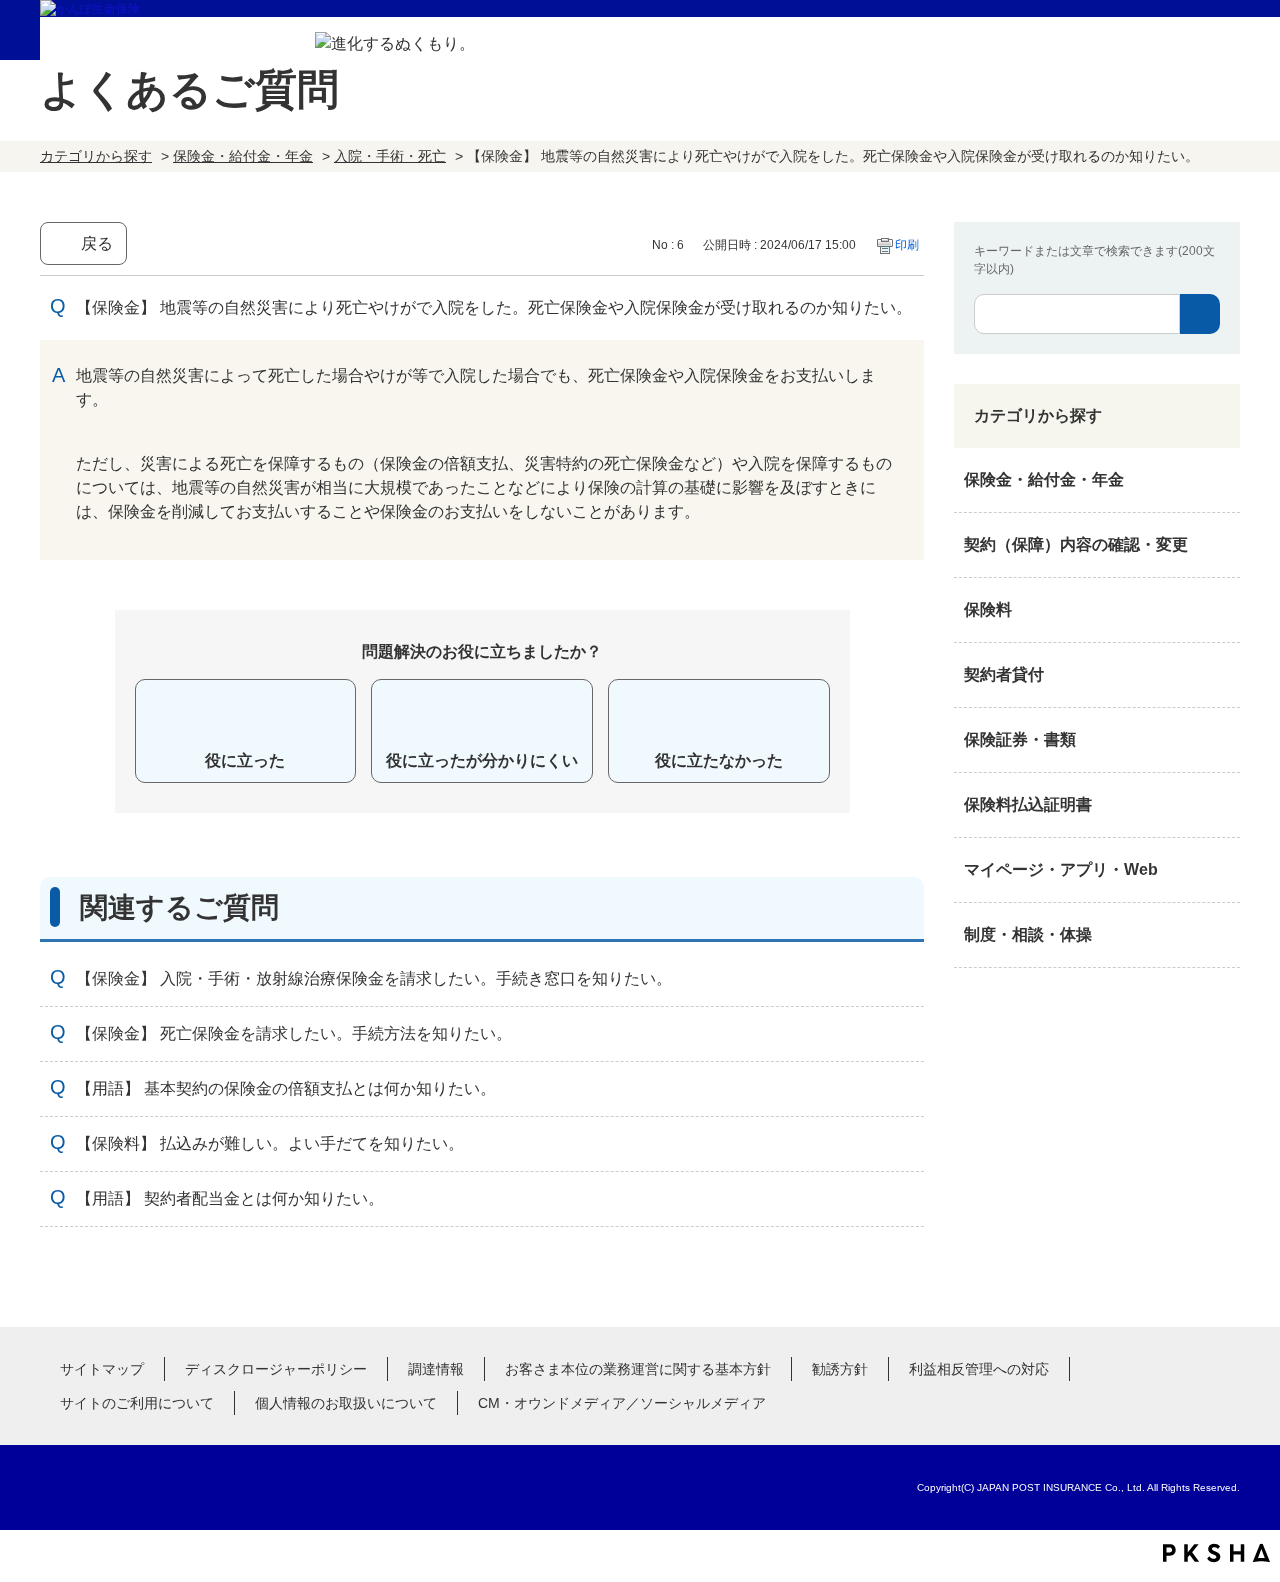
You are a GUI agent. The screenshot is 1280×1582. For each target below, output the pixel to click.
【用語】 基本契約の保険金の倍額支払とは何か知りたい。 (286, 1088)
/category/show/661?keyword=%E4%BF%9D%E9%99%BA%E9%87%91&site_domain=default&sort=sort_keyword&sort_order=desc (1220, 610)
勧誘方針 (840, 1369)
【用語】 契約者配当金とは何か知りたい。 (230, 1198)
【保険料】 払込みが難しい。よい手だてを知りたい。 (270, 1143)
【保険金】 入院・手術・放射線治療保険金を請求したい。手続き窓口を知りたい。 (374, 978)
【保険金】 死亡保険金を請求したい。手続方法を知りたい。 (294, 1033)
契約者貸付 (1004, 674)
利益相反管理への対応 (979, 1369)
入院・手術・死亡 (390, 156)
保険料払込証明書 (1028, 804)
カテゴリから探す (96, 156)
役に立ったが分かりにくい (482, 760)
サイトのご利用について (137, 1403)
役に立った (245, 760)
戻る (97, 243)
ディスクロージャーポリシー (276, 1369)
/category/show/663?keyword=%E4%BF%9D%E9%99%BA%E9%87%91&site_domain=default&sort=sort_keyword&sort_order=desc (1220, 740)
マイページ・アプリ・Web (1061, 869)
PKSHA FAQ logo (1216, 1553)
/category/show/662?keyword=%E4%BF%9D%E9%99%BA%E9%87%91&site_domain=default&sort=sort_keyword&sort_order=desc (1220, 675)
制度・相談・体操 (1028, 934)
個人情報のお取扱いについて (346, 1403)
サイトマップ (102, 1369)
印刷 (907, 245)
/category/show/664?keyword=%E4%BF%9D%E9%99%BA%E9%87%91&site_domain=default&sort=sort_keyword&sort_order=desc (1220, 935)
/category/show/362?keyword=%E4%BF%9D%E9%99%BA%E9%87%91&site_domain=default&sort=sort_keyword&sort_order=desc (1220, 480)
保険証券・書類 (1020, 739)
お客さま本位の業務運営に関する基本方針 (638, 1369)
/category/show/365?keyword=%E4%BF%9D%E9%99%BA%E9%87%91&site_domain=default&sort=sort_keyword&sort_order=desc (1220, 805)
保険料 (988, 609)
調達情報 (436, 1369)
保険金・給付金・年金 (243, 156)
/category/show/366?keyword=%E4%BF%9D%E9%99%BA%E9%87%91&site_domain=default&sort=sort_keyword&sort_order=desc (1220, 870)
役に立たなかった (719, 760)
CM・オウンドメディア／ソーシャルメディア (622, 1403)
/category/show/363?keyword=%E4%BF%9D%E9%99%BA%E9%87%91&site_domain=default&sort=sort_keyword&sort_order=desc (1220, 545)
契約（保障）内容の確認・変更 (1076, 544)
